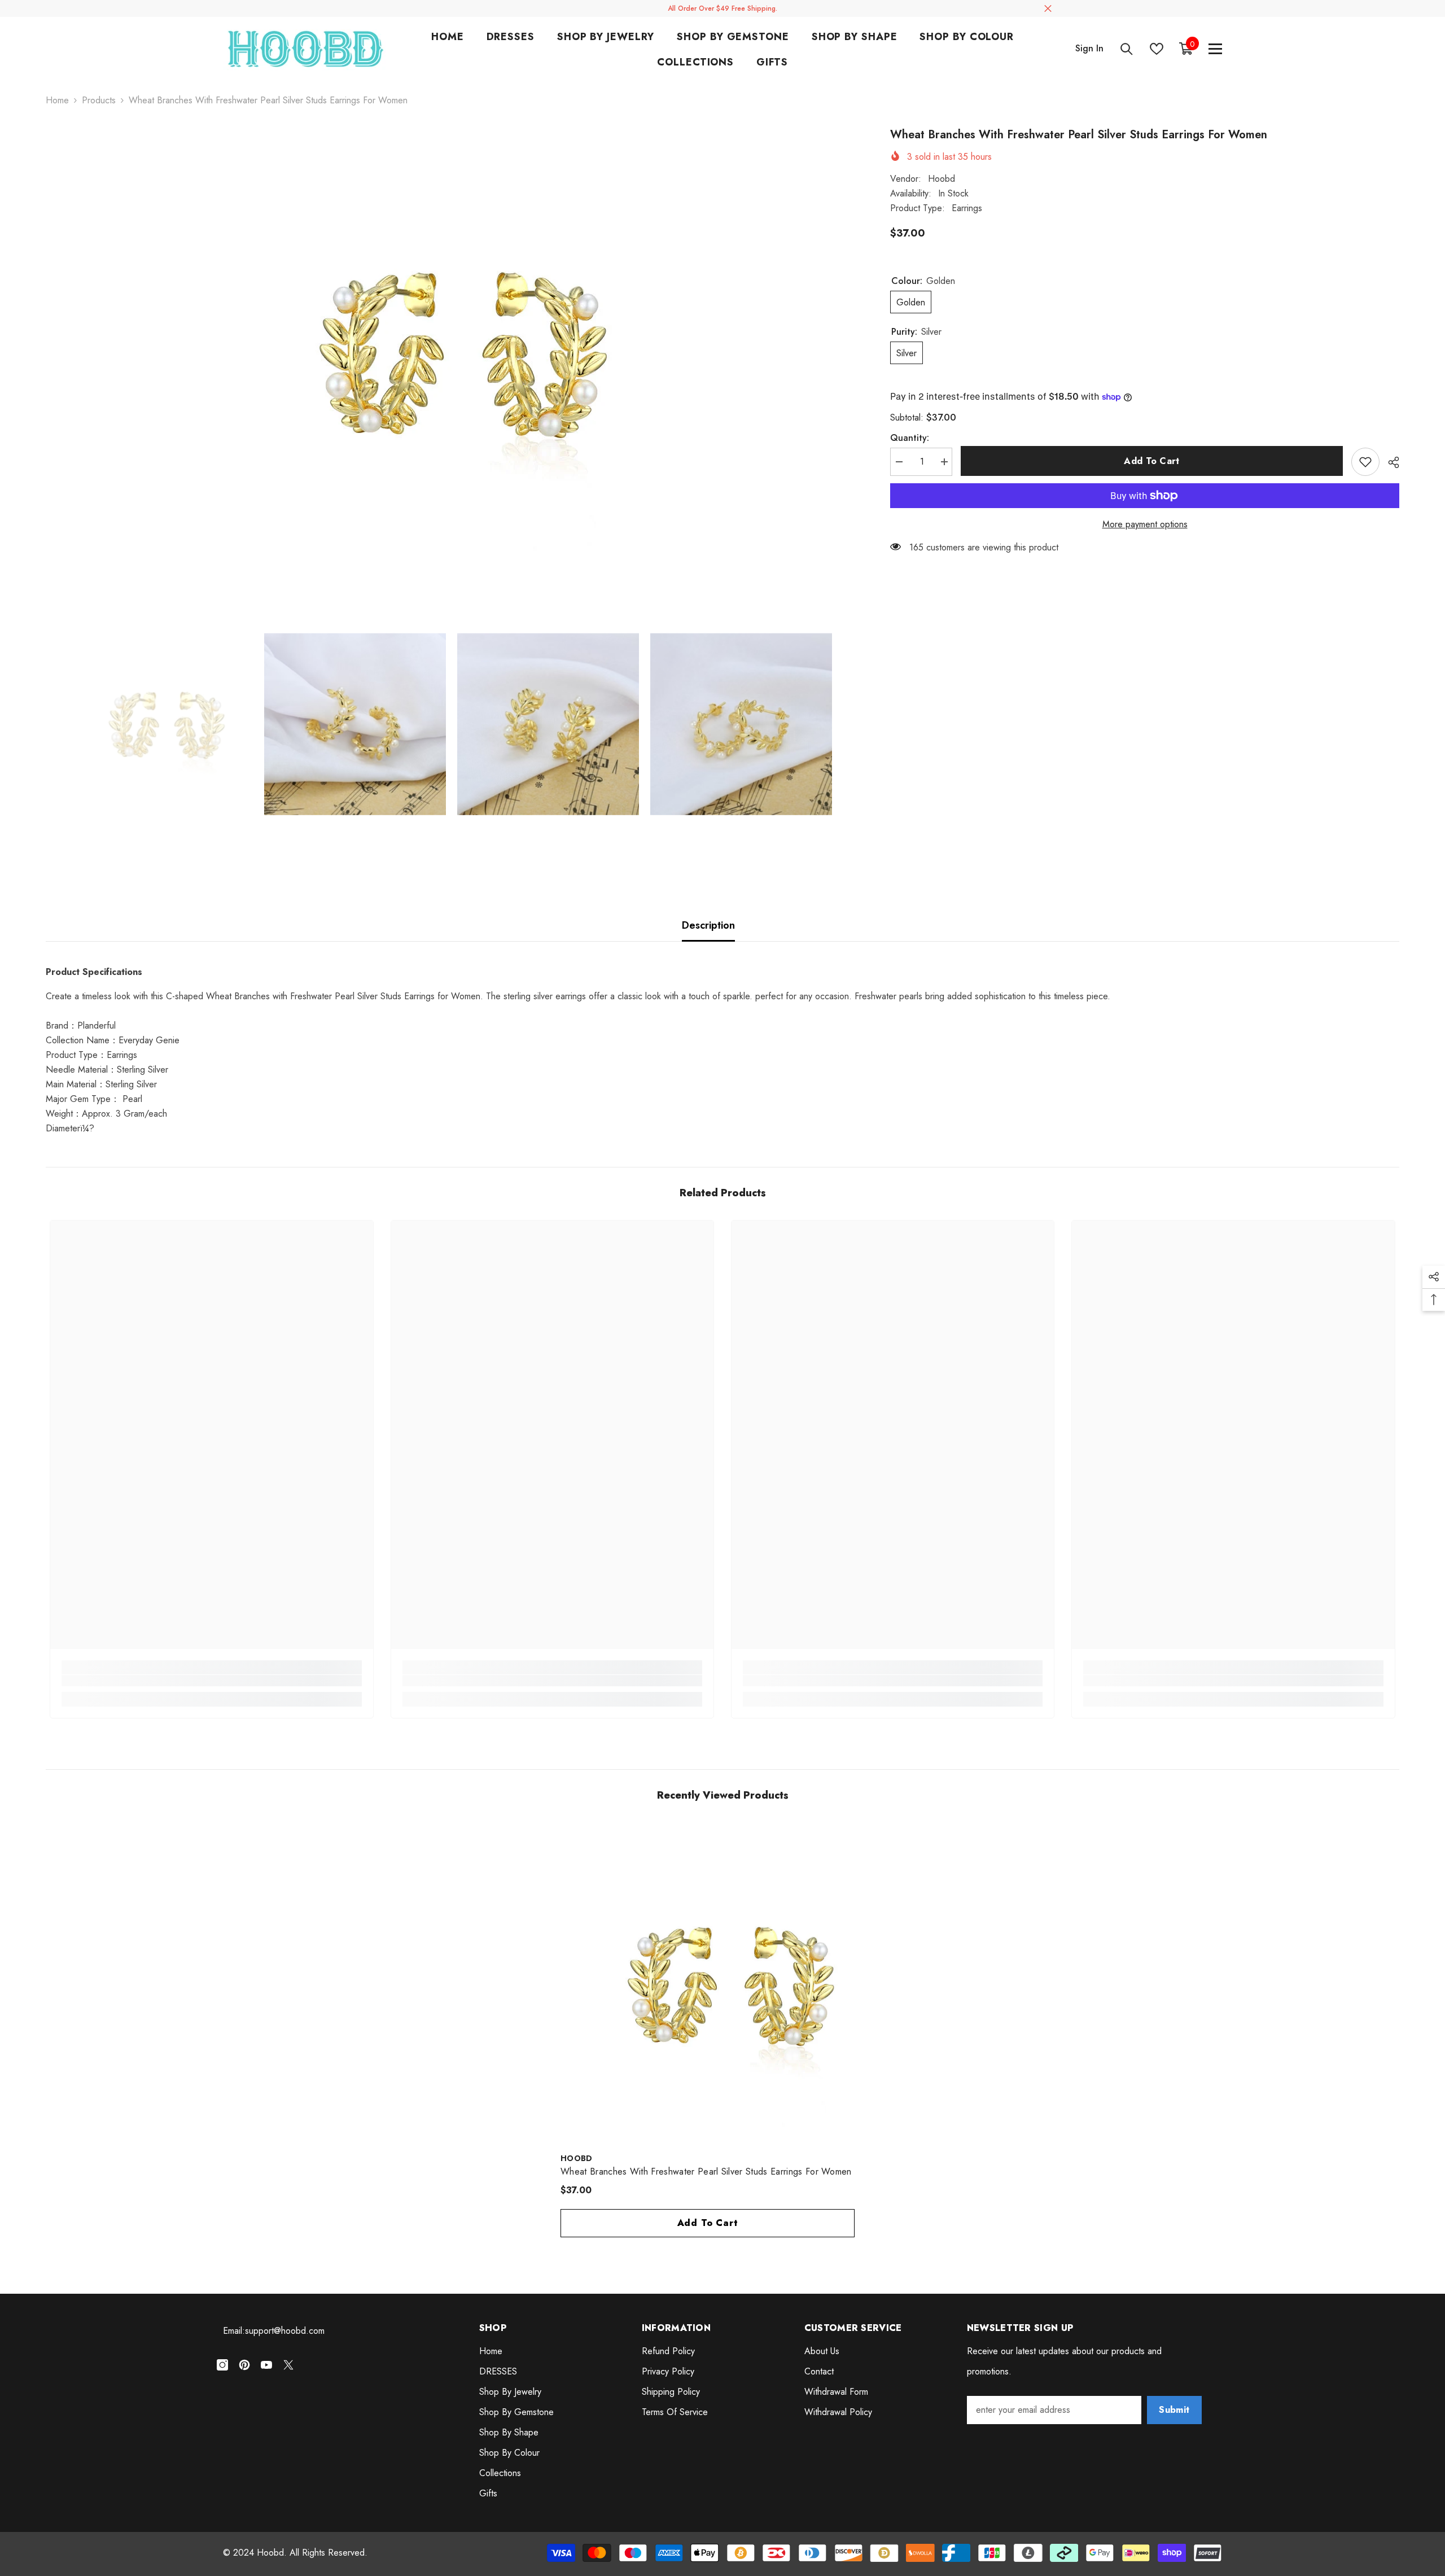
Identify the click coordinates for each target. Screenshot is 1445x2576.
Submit (1174, 2410)
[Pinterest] (244, 2365)
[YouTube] (266, 2365)
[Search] (1127, 49)
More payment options (1145, 524)
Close (1048, 9)
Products (99, 100)
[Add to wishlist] (1365, 462)
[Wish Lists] (1157, 49)
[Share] (1389, 462)
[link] (211, 1681)
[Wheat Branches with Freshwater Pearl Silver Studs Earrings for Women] (722, 1984)
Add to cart (1152, 461)
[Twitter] (288, 2365)
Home (57, 100)
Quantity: (910, 438)
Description (708, 925)
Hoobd (942, 179)
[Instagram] (222, 2365)
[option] (451, 352)
